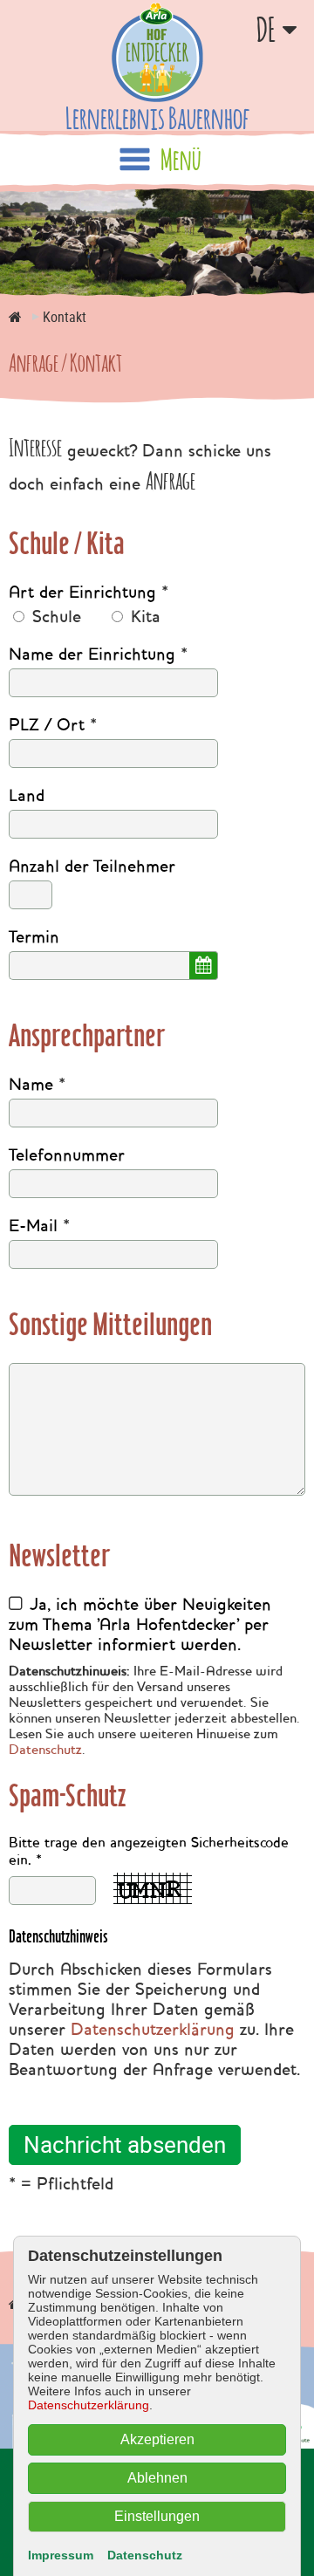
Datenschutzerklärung (153, 2029)
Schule (54, 617)
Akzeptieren (157, 2439)
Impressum (61, 2555)
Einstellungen (157, 2516)
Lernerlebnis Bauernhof (157, 117)
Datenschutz (45, 1750)
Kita (143, 617)
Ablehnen (157, 2478)
